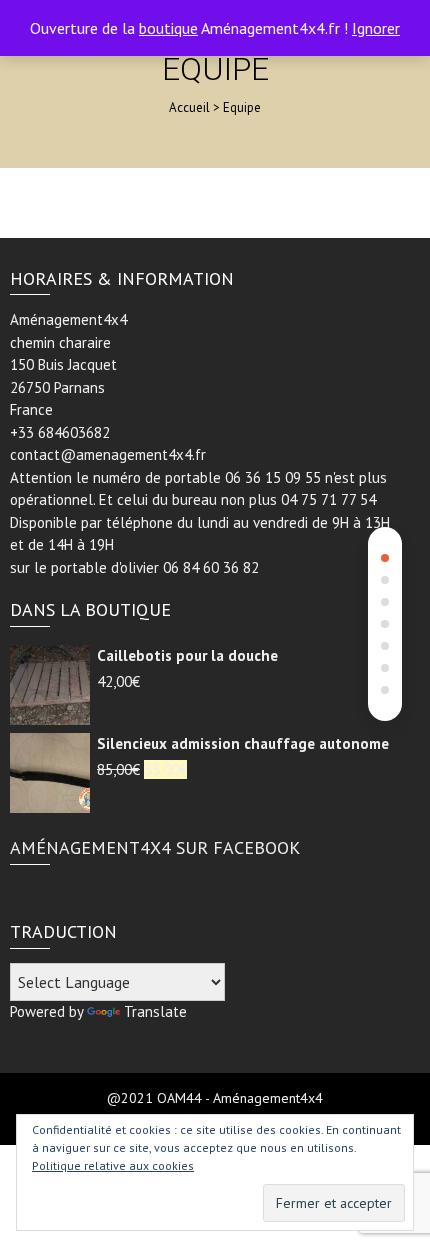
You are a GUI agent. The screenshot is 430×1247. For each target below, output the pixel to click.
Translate (155, 1011)
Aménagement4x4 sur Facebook (155, 847)
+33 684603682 (60, 432)
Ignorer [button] (376, 28)
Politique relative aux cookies (113, 1165)
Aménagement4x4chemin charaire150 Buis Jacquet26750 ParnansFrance (68, 364)
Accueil (189, 107)
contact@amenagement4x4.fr (108, 454)
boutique (168, 28)
